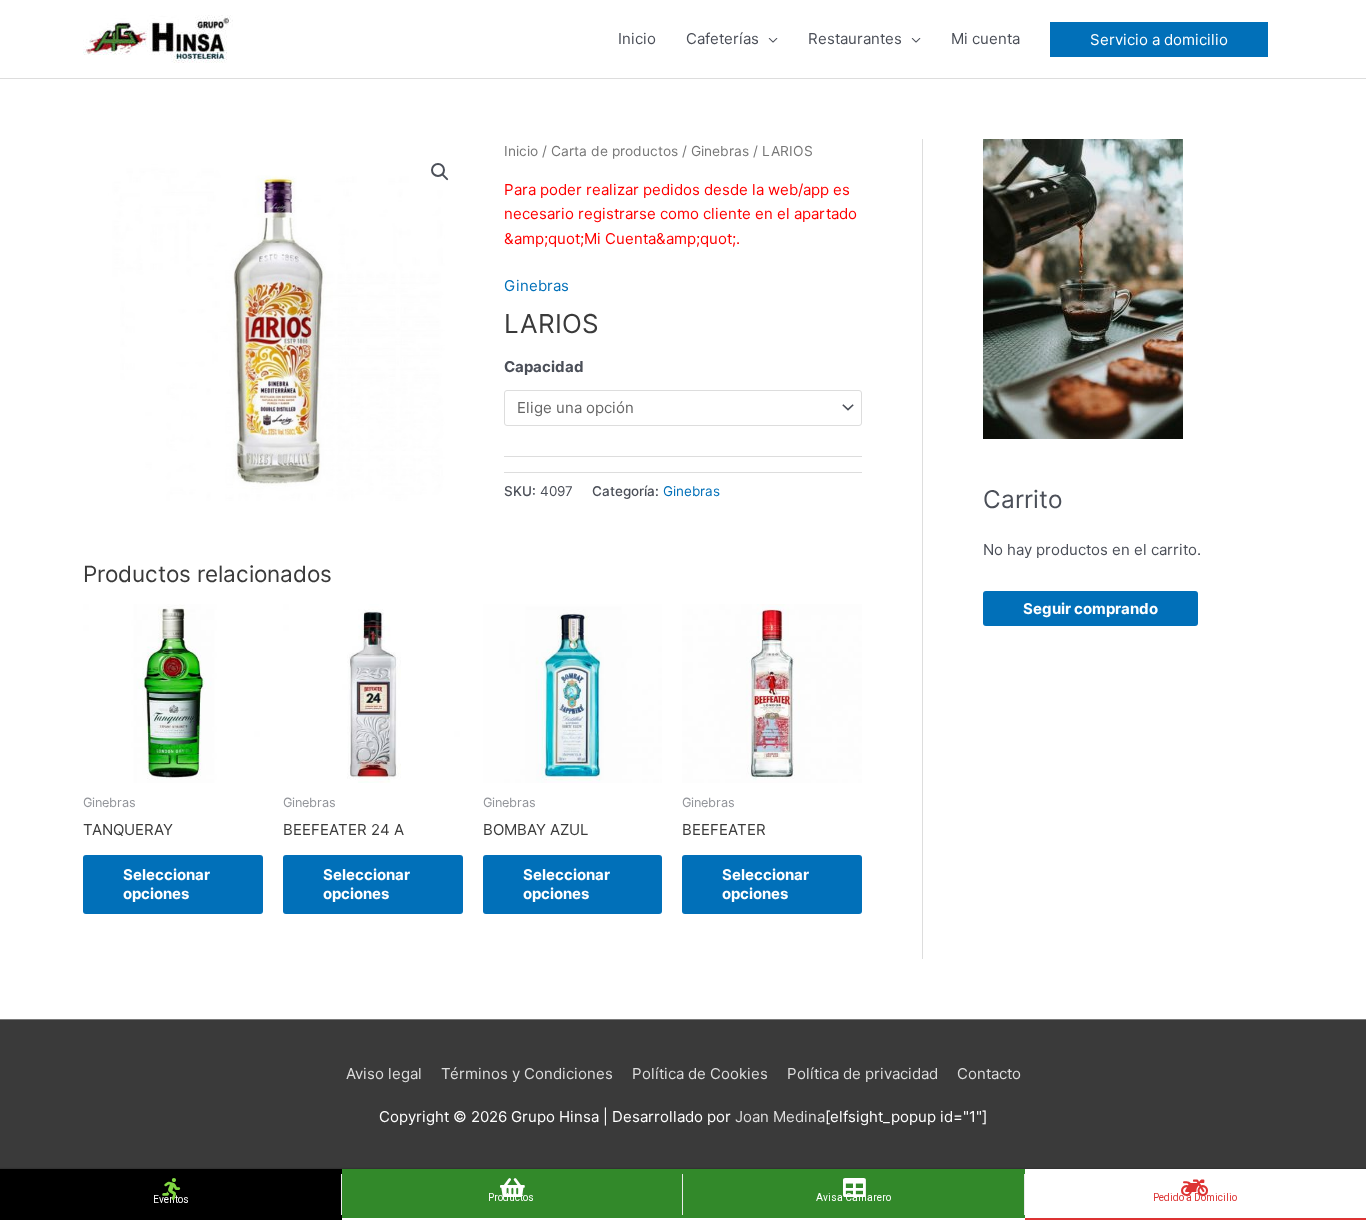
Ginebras (720, 151)
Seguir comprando (1090, 608)
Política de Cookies (700, 1073)
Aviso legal (384, 1073)
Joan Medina (780, 1116)
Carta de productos (614, 151)
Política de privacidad (862, 1073)
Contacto (989, 1073)
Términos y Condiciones (527, 1073)
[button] (440, 172)
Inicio (521, 151)
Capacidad (544, 366)
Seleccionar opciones (166, 884)
